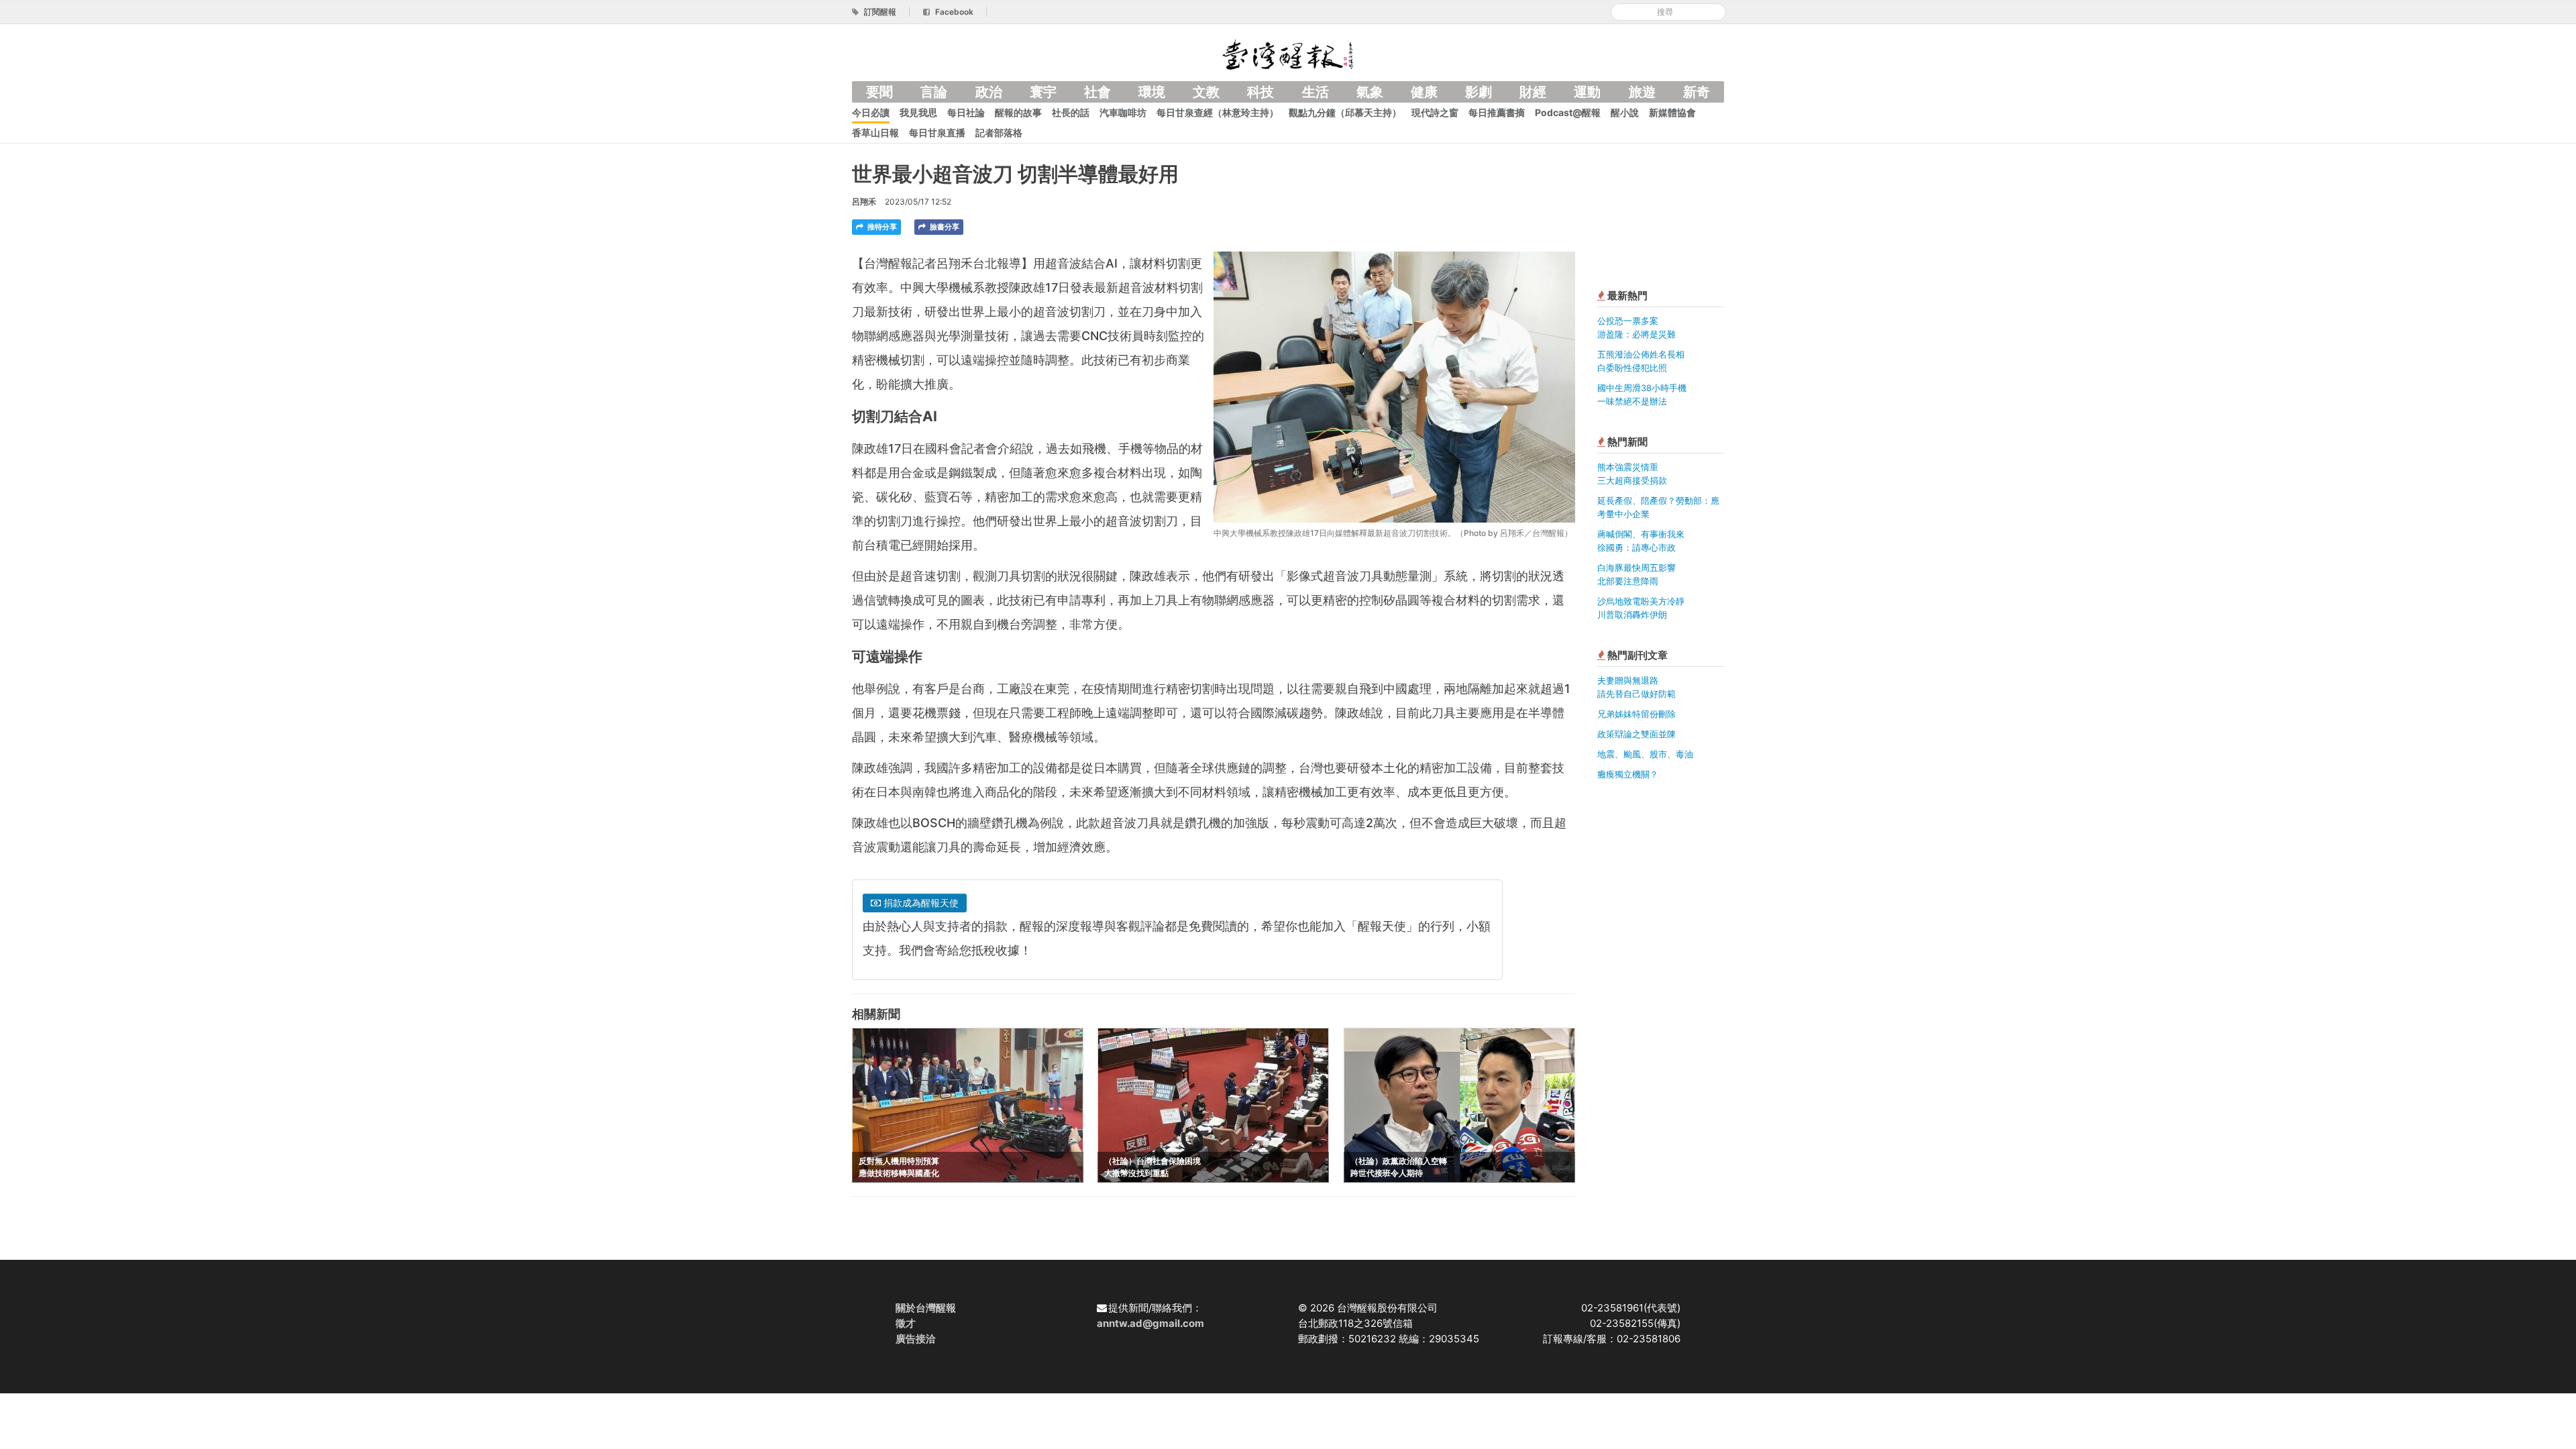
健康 (1424, 92)
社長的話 (1071, 112)
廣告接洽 (916, 1339)
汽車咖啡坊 (1123, 112)
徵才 (906, 1323)
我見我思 (918, 112)
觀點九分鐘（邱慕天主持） (1345, 112)
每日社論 (966, 112)
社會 (1097, 92)
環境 (1152, 92)
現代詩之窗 (1435, 112)
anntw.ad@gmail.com (1150, 1323)
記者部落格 (999, 132)
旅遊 (1642, 92)
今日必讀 (871, 112)
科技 (1260, 92)
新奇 (1697, 92)
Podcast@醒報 (1568, 112)
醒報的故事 (1018, 112)
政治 (989, 92)
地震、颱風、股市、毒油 (1645, 754)
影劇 (1479, 92)
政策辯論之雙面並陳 (1636, 734)
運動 (1587, 92)
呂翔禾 (864, 202)
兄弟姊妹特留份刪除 (1636, 714)
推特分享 (881, 227)
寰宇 (1043, 92)
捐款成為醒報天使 (920, 903)
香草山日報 (875, 132)
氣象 (1370, 92)
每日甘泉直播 (937, 132)
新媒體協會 (1672, 112)
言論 (934, 92)
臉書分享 (944, 227)
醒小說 (1625, 112)
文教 (1206, 92)
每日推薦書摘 (1497, 112)
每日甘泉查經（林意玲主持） (1218, 112)
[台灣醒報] (1288, 53)
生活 (1316, 92)
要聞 (879, 92)
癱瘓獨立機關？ (1628, 774)
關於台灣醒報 (926, 1308)
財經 (1533, 92)
